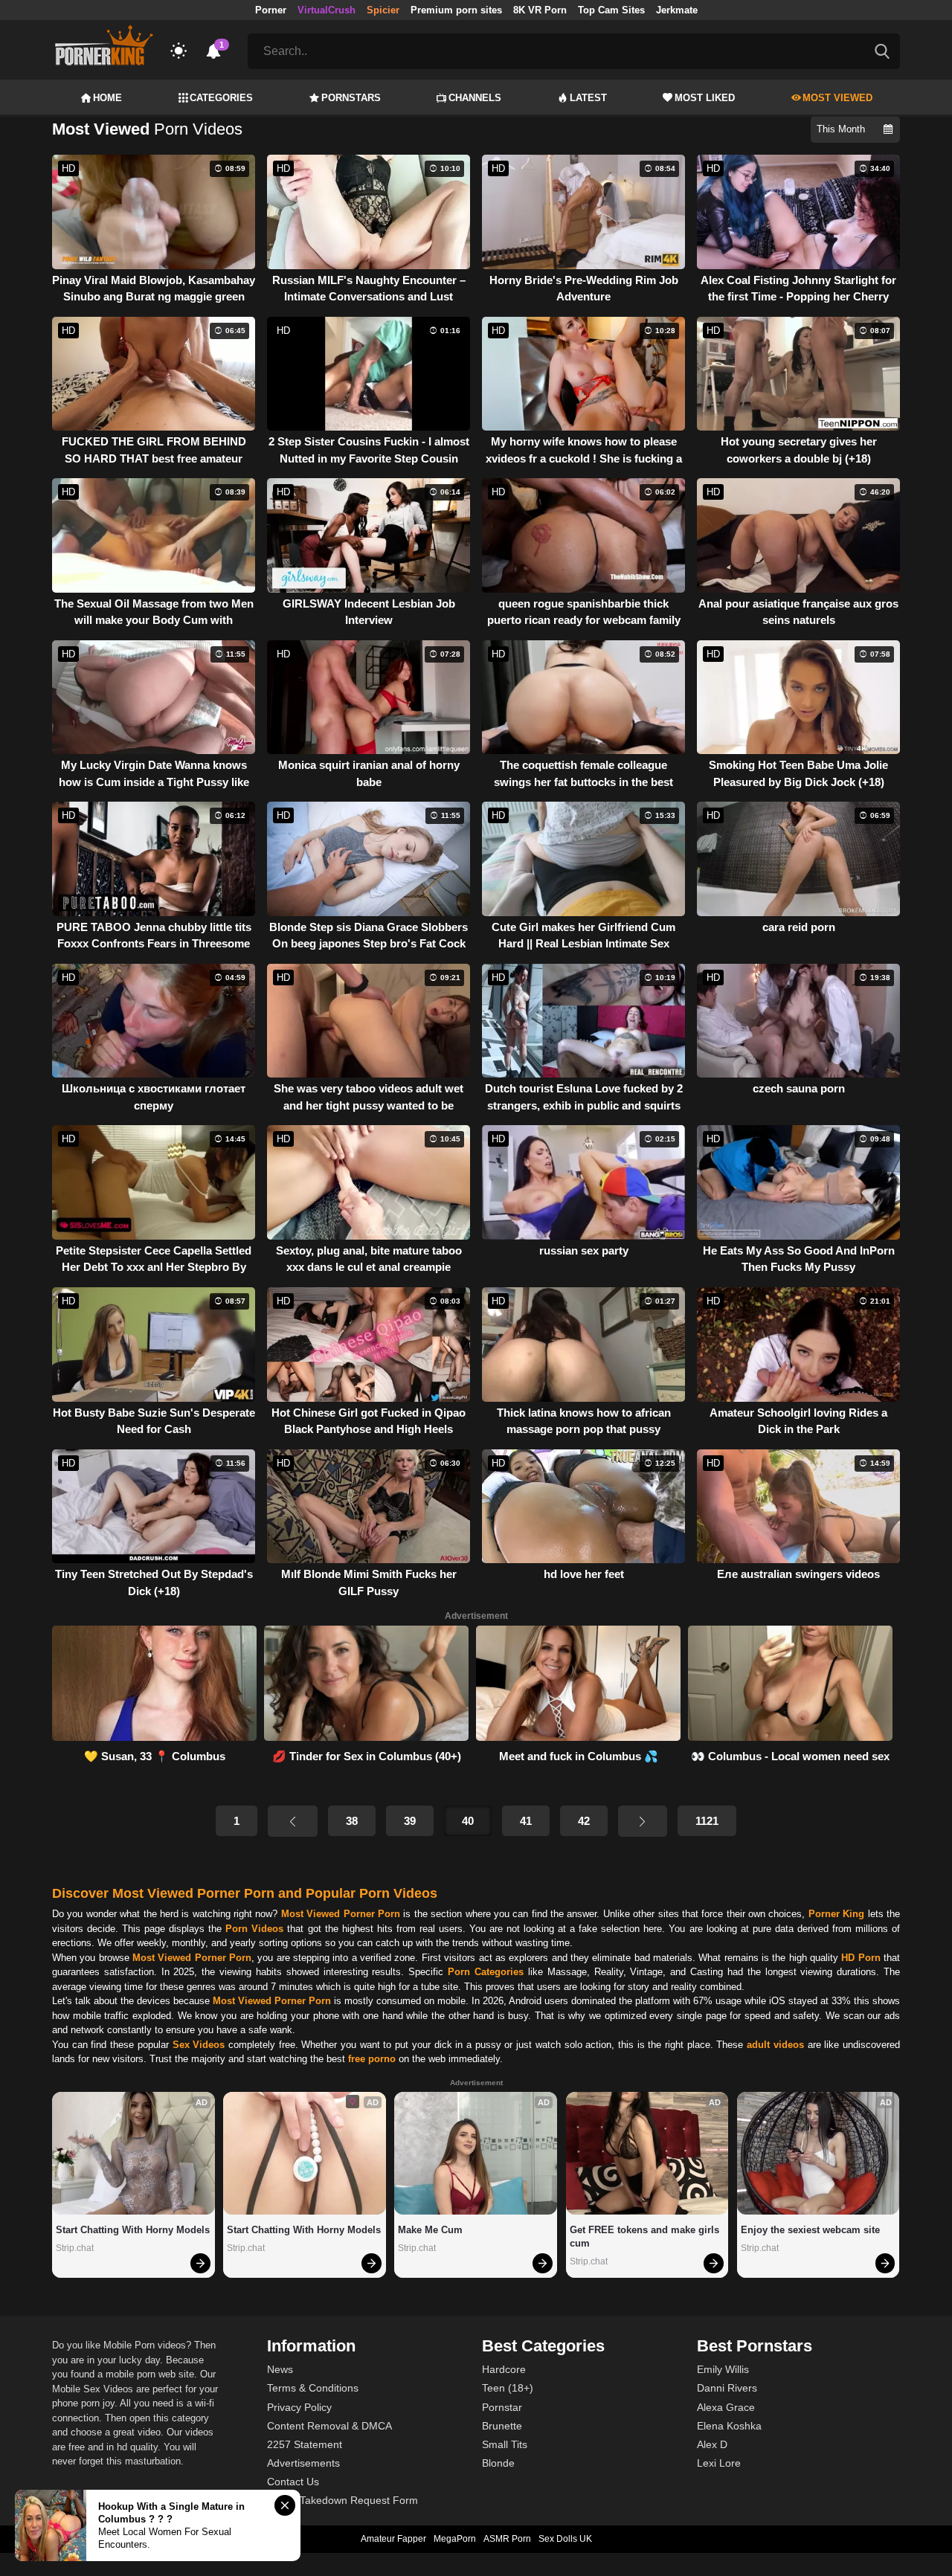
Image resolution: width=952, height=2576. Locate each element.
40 (468, 1821)
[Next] (643, 1821)
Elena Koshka (729, 2426)
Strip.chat (75, 2248)
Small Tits (505, 2444)
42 (584, 1821)
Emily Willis (723, 2369)
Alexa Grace (726, 2407)
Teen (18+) (508, 2388)
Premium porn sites (456, 10)
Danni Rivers (727, 2388)
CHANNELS (475, 98)
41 (526, 1821)
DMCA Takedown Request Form (342, 2500)
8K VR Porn (540, 10)
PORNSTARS (351, 98)
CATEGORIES (221, 98)
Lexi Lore (719, 2463)
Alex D (712, 2444)
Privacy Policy (299, 2407)
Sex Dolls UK (565, 2539)
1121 (707, 1821)
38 (352, 1821)
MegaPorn (455, 2539)
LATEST (588, 98)
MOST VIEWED (837, 98)
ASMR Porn (507, 2539)
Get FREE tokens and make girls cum (646, 2237)
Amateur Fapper (393, 2539)
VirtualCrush (327, 10)
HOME (107, 98)
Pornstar (502, 2407)
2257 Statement (305, 2444)
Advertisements (303, 2463)
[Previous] (292, 1821)
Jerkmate (677, 10)
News (280, 2369)
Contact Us (293, 2482)
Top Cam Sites (611, 10)
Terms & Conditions (313, 2388)
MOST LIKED (705, 98)
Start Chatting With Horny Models (133, 2230)
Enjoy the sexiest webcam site (810, 2230)
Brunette (502, 2426)
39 (410, 1821)
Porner (271, 10)
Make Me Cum (430, 2230)
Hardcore (504, 2369)
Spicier (383, 10)
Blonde (498, 2463)
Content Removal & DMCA (329, 2426)
